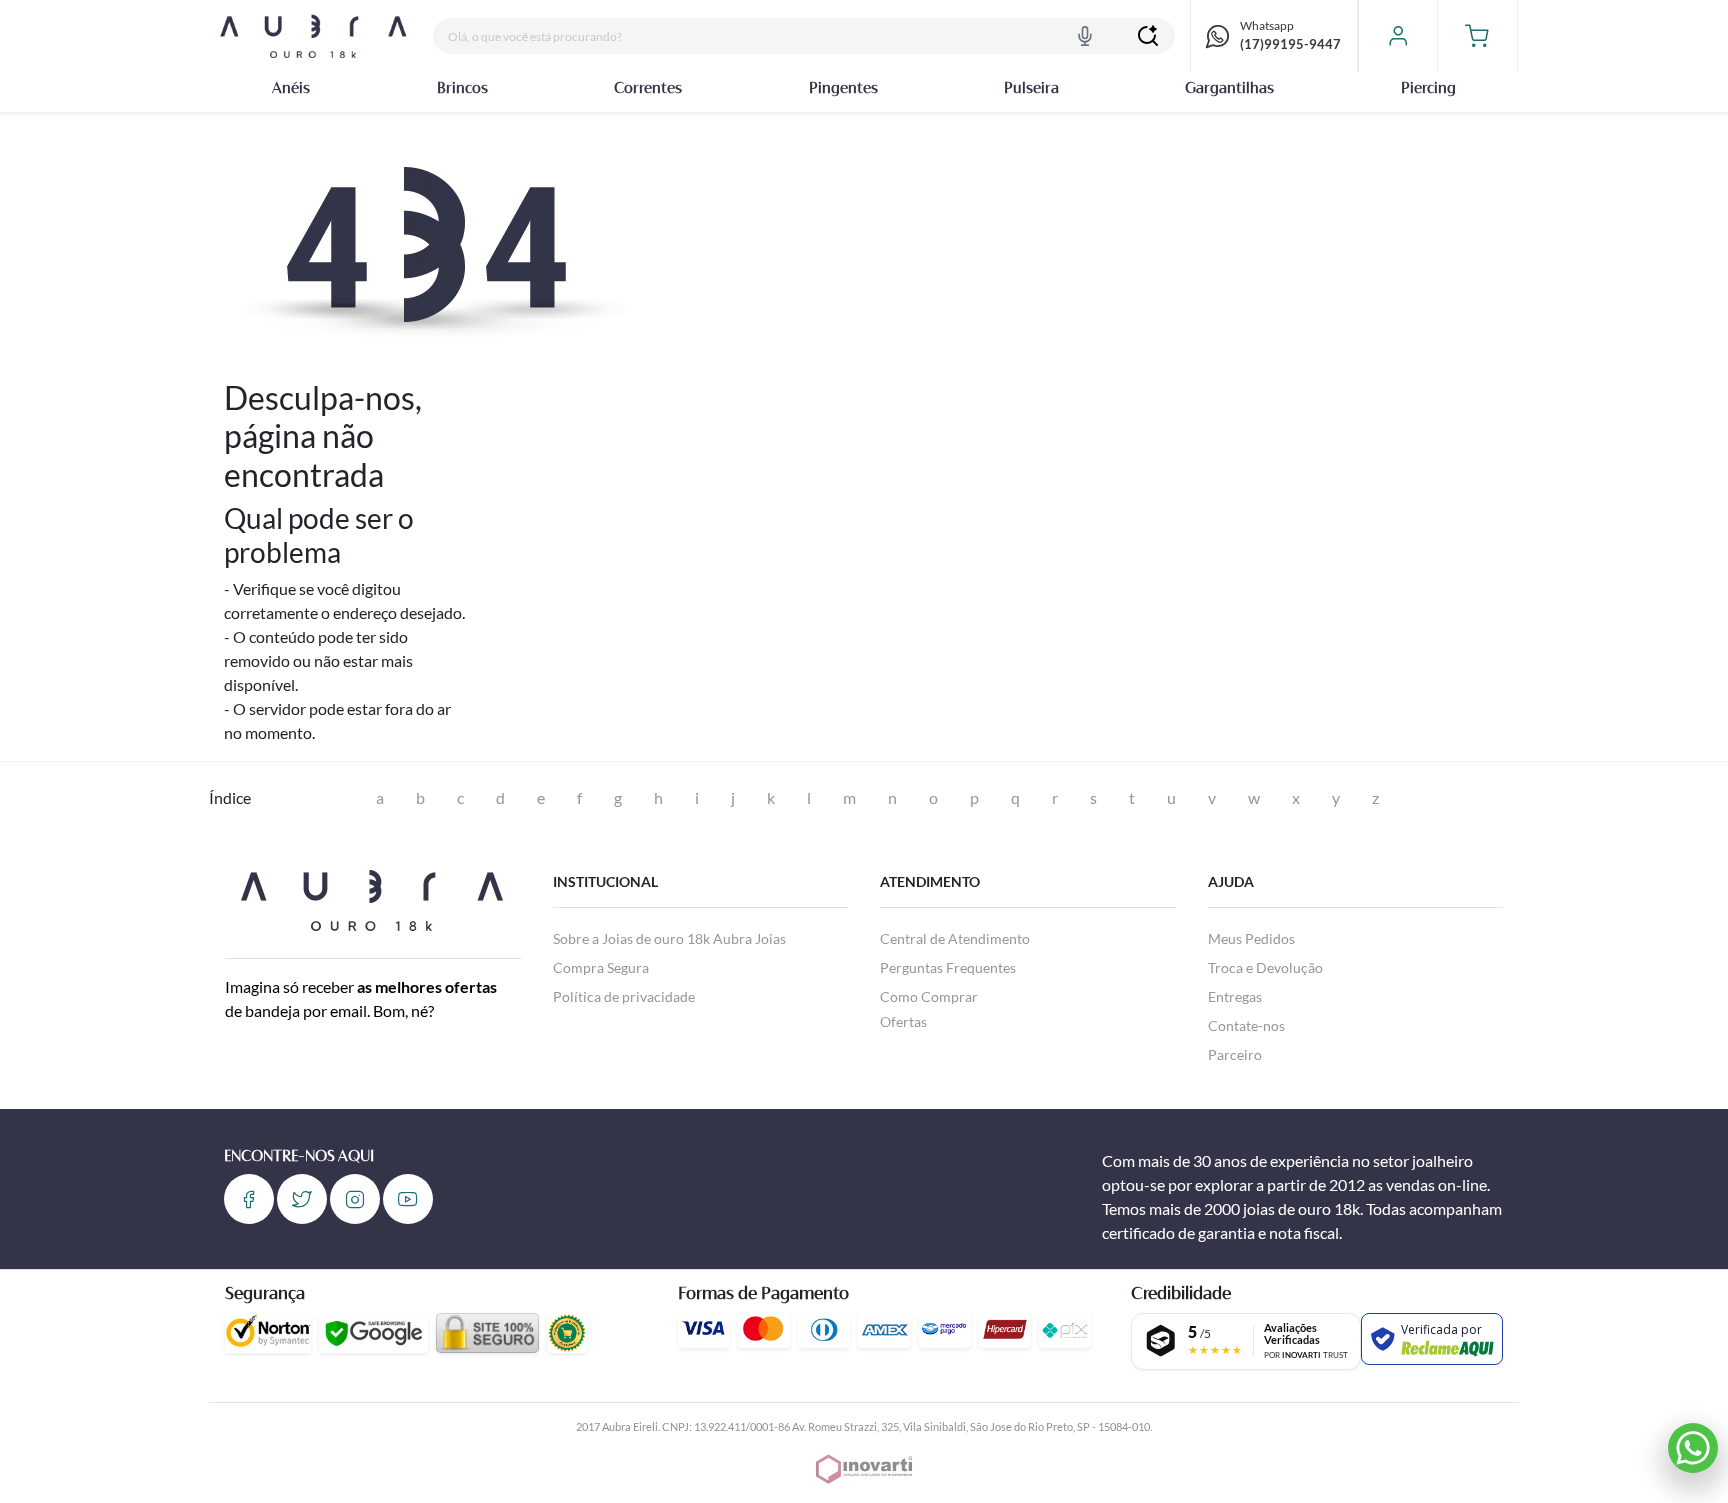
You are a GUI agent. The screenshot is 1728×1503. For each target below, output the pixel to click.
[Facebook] (249, 1199)
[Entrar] (1397, 36)
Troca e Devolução (1265, 967)
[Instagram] (355, 1199)
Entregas (1235, 996)
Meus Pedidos (1251, 938)
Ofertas (903, 1021)
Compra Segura (601, 967)
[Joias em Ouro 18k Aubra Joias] (313, 36)
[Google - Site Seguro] (373, 1333)
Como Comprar (929, 996)
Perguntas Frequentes (948, 967)
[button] (1477, 36)
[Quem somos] (371, 897)
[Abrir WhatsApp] (1693, 1448)
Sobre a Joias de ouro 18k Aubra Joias (669, 938)
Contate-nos (1246, 1025)
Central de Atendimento (955, 938)
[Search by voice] (1085, 36)
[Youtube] (408, 1199)
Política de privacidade (624, 996)
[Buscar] (1148, 36)
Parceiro (1235, 1054)
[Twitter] (302, 1199)
